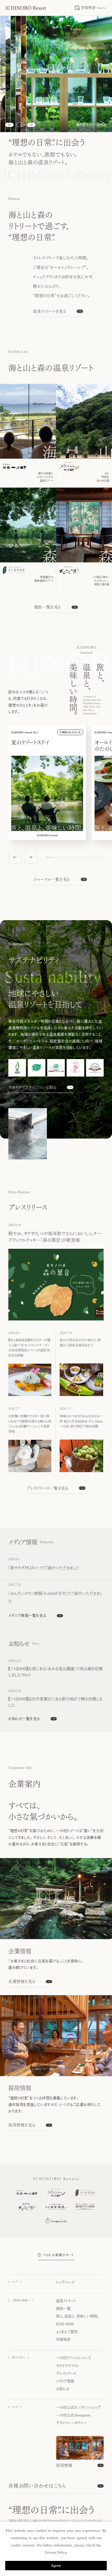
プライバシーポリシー (71, 2423)
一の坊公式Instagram (73, 2415)
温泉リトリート (66, 2301)
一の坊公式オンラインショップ (78, 2407)
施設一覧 (63, 2309)
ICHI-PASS (65, 2324)
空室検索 (63, 2339)
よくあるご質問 (67, 2332)
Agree (56, 2566)
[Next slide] (31, 125)
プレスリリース (66, 2374)
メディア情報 (65, 2381)
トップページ (65, 2282)
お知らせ (63, 2389)
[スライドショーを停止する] (20, 125)
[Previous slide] (9, 125)
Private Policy (56, 2553)
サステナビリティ (67, 2366)
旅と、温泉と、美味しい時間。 (77, 2316)
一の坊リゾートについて (74, 2358)
